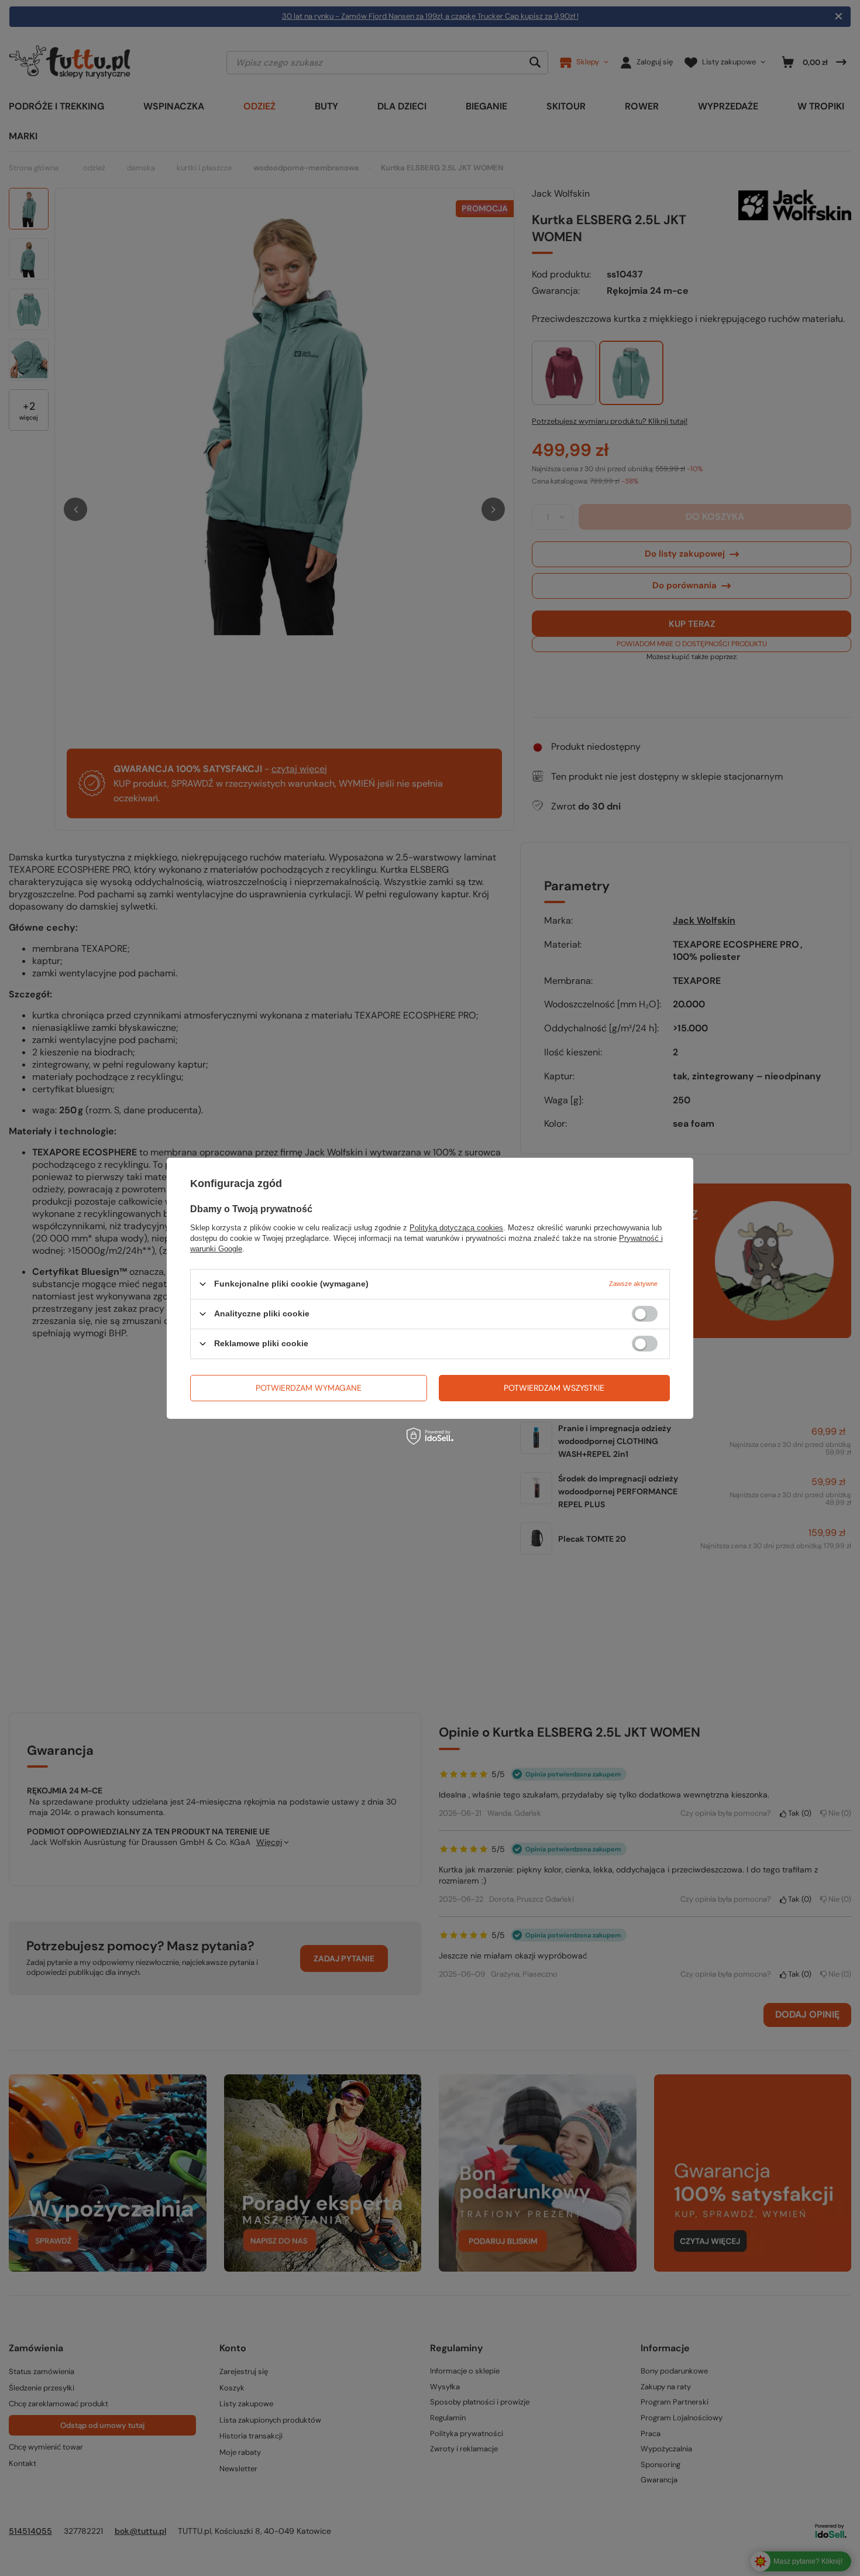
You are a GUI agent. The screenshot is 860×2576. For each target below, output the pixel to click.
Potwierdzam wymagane (309, 1388)
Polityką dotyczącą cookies (456, 1227)
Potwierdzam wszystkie (554, 1388)
